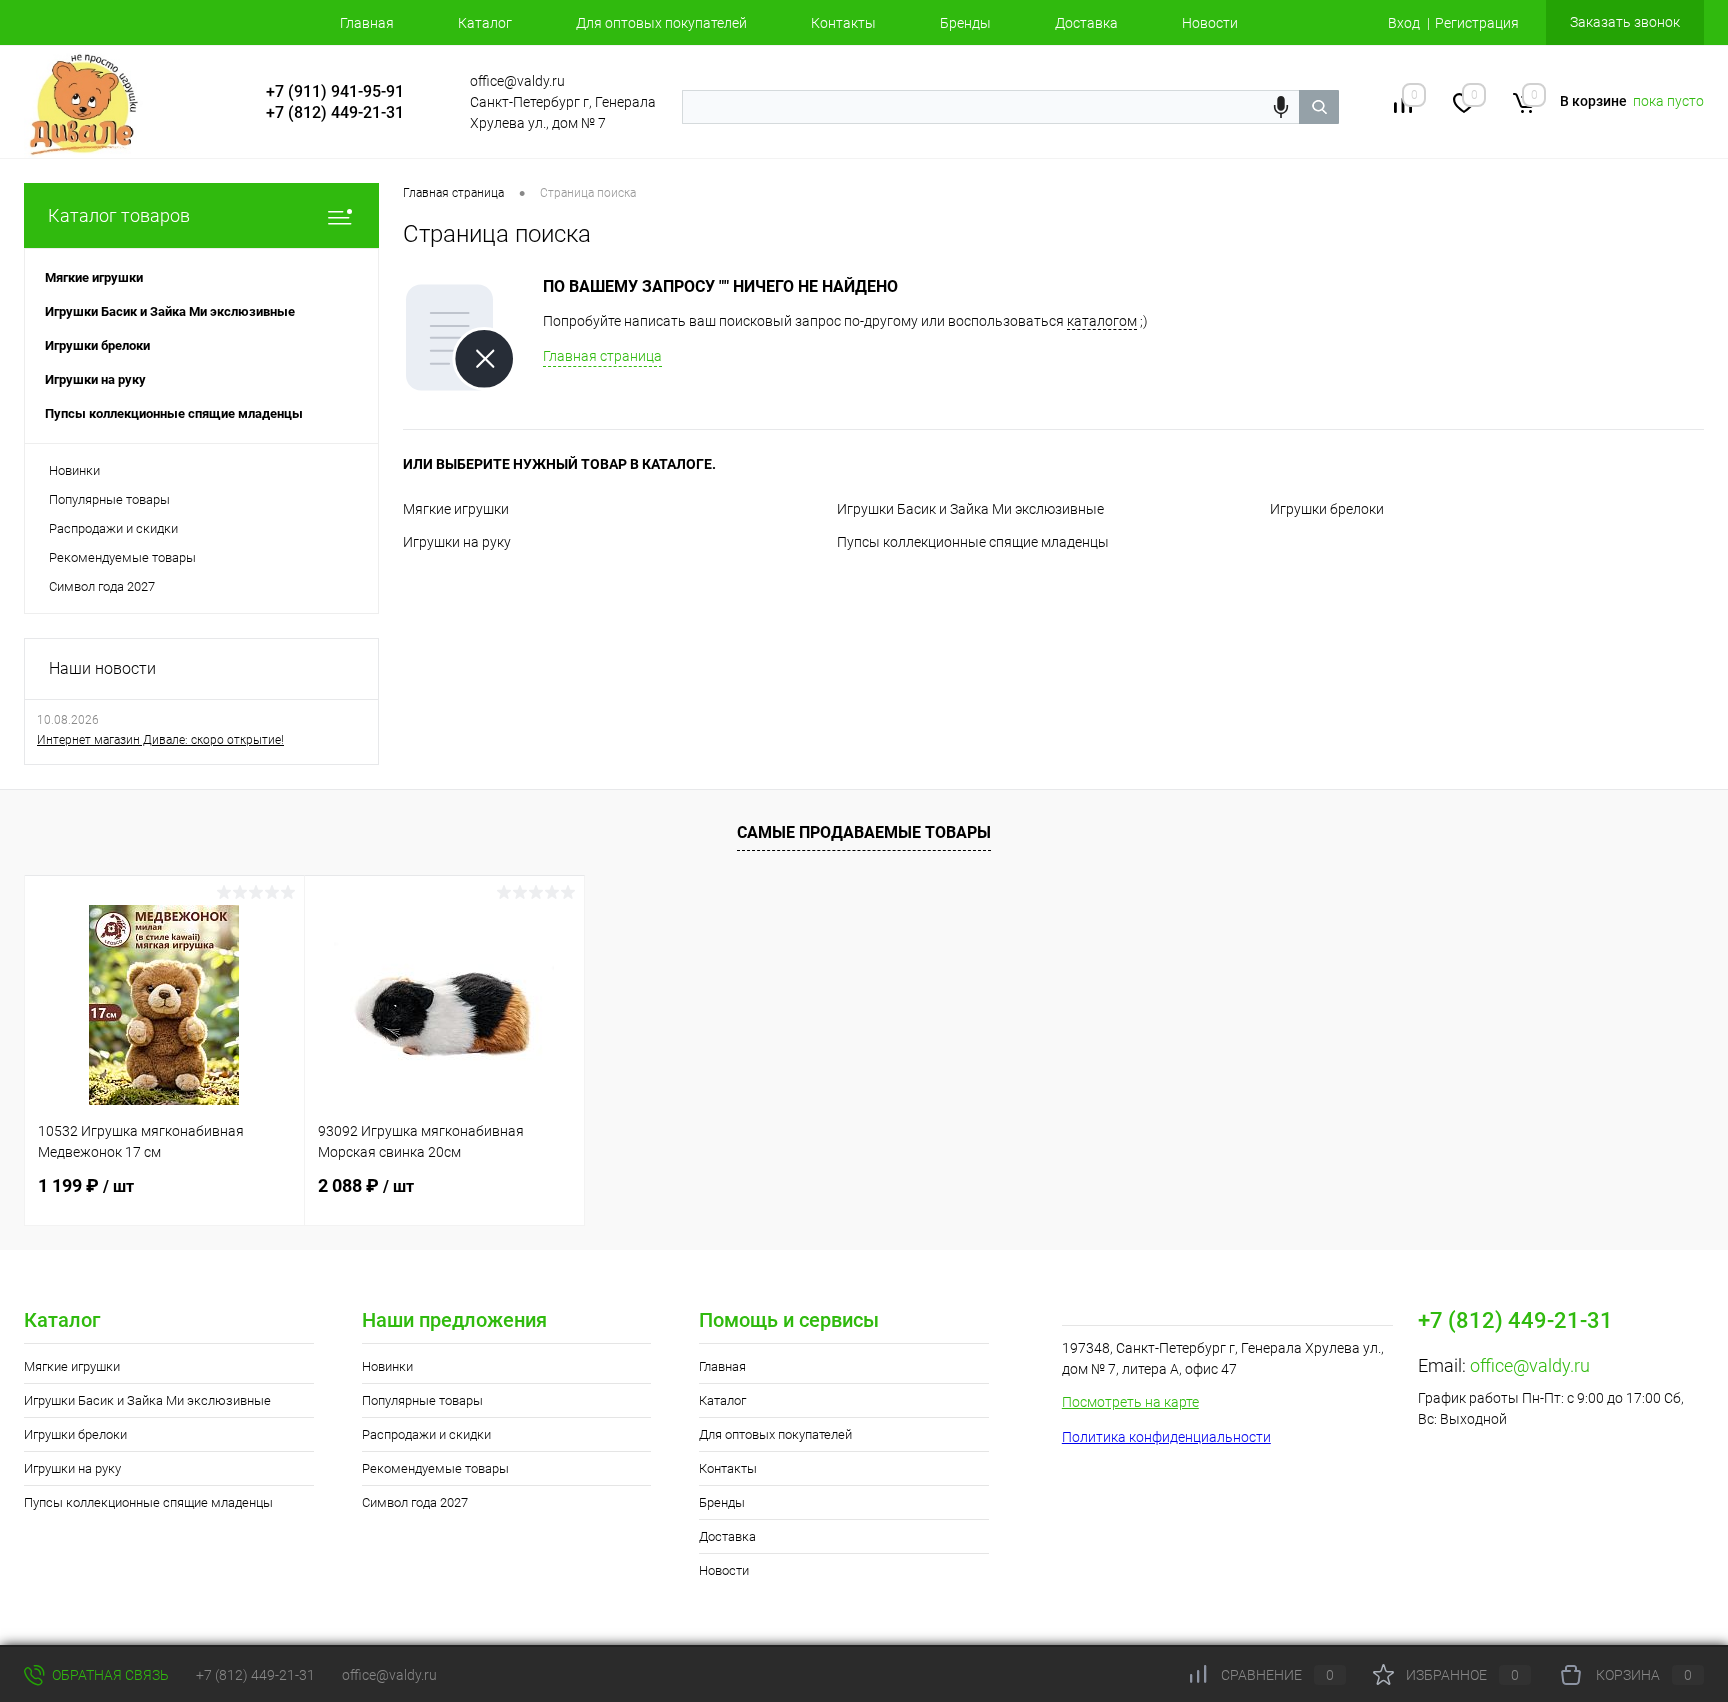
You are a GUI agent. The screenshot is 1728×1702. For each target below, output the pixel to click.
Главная (367, 23)
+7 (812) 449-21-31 (255, 1675)
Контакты (843, 23)
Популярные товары (109, 499)
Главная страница (602, 356)
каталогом (1102, 321)
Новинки (74, 470)
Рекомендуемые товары (122, 557)
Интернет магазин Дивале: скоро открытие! (160, 740)
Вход (1404, 23)
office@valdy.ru (1530, 1365)
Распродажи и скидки (113, 528)
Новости (1210, 23)
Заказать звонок (1625, 22)
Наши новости (102, 668)
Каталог (485, 23)
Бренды (965, 23)
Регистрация (1477, 23)
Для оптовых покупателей (661, 23)
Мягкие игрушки (456, 509)
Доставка (1086, 23)
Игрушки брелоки (1327, 509)
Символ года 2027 (102, 586)
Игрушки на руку (457, 542)
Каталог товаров (119, 215)
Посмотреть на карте (1130, 1402)
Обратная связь (109, 1675)
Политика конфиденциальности (1166, 1437)
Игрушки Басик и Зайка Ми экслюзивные (970, 509)
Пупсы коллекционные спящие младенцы (973, 542)
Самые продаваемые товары (864, 832)
